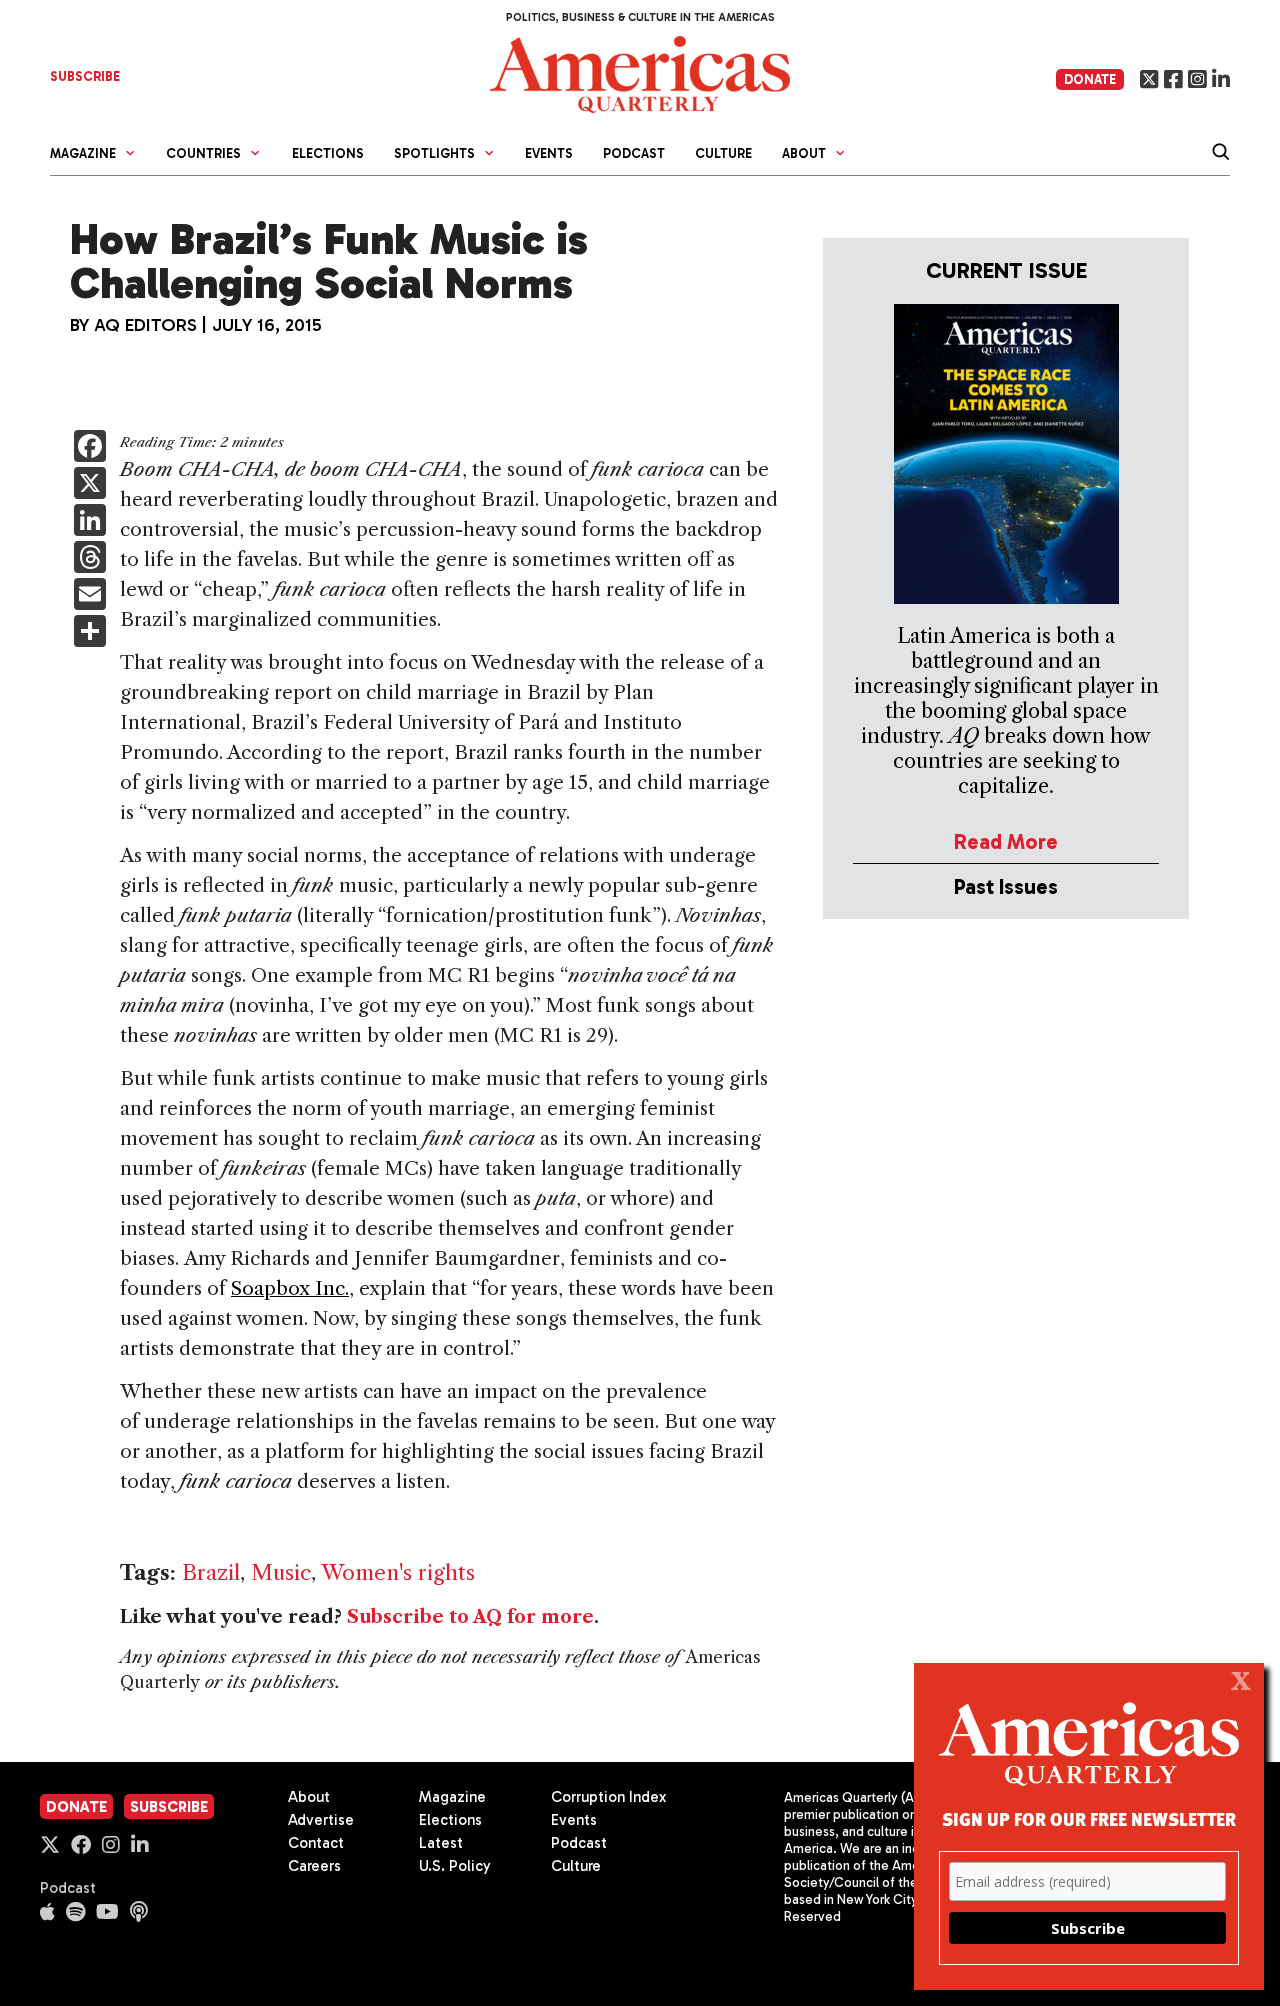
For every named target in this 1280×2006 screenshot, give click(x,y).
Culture (723, 153)
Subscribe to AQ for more (470, 1617)
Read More (1006, 841)
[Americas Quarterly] (640, 72)
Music (281, 1572)
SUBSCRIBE (85, 76)
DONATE (1090, 79)
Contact (316, 1843)
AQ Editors (145, 325)
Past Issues (1006, 886)
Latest (441, 1843)
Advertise (321, 1820)
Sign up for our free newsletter (1089, 1818)
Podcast (634, 153)
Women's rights (398, 1572)
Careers (314, 1866)
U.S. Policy (455, 1866)
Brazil (211, 1572)
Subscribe (169, 1807)
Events (549, 153)
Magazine (452, 1797)
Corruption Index (608, 1797)
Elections (328, 153)
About (309, 1797)
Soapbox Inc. (290, 1288)
